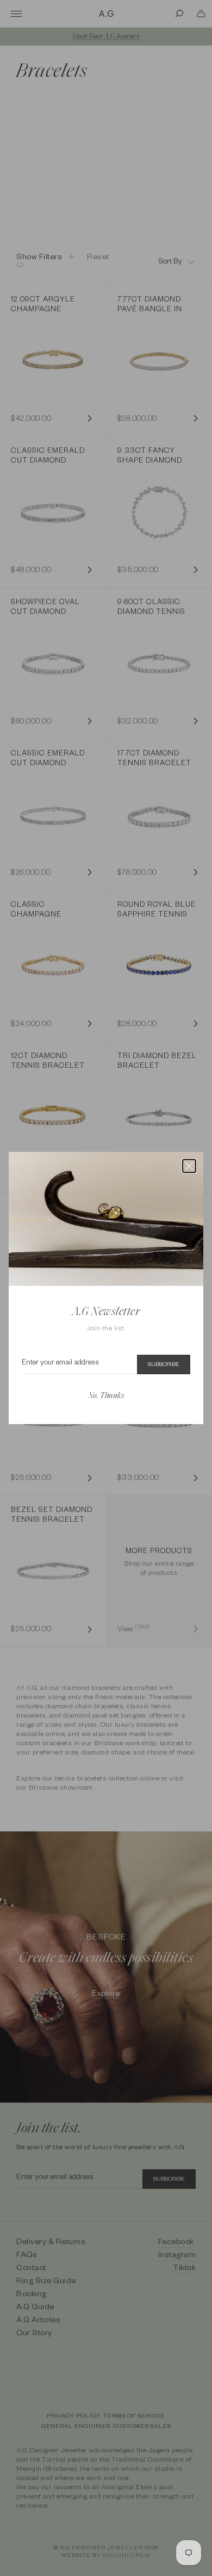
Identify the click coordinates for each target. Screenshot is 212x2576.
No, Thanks (106, 1396)
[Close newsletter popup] (189, 1166)
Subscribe (164, 1365)
